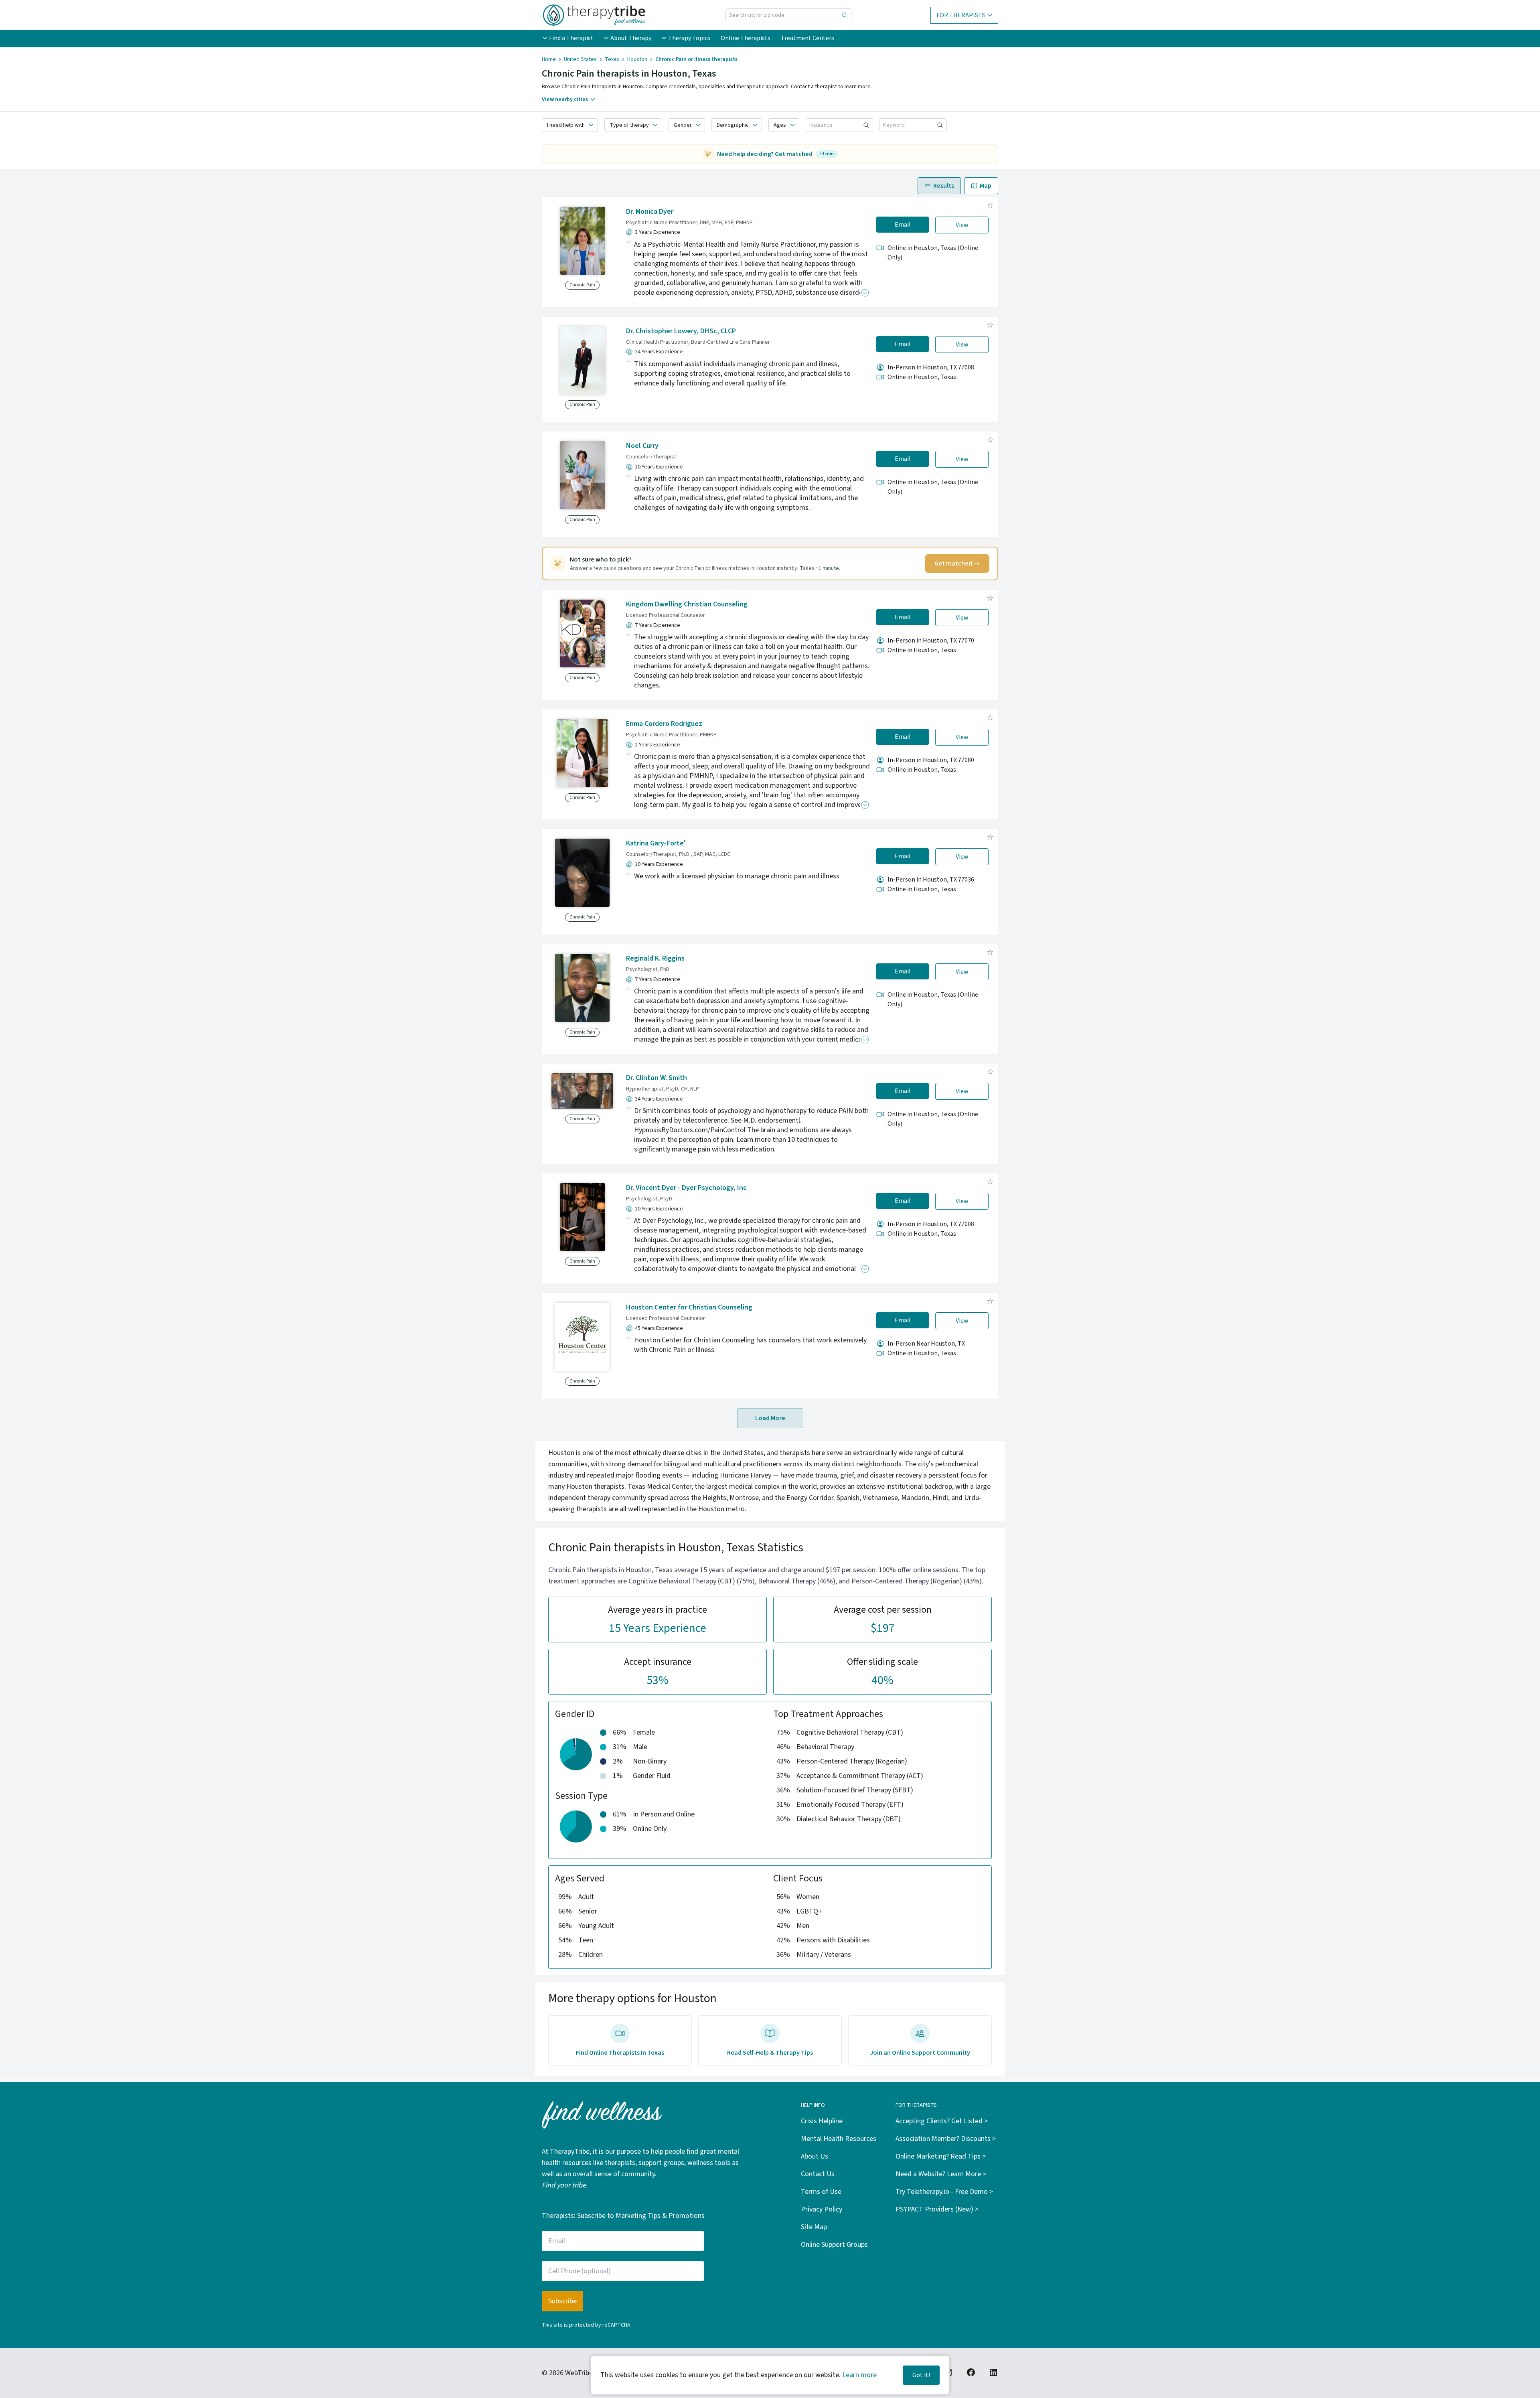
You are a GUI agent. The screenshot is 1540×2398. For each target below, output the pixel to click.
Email (903, 225)
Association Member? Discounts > (946, 2139)
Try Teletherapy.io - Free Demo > (944, 2192)
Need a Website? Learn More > (941, 2174)
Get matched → (957, 564)
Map (986, 186)
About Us (815, 2156)
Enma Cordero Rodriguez (664, 724)
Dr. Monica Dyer (650, 212)
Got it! (921, 2375)
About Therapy (631, 38)
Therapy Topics (689, 38)
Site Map (814, 2227)
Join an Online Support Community (920, 2053)
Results (944, 186)
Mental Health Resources (839, 2139)
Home (549, 59)
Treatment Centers (807, 38)
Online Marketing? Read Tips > (941, 2156)
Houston (637, 59)
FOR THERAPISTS (961, 15)
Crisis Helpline (822, 2121)
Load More (770, 1418)
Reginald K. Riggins (655, 958)
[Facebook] (971, 2372)
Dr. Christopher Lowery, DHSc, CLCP (681, 331)
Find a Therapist (571, 38)
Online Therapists (746, 38)
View (962, 225)
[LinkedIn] (993, 2372)
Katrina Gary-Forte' (656, 843)
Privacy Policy (822, 2209)
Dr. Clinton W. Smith (657, 1078)
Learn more (859, 2375)
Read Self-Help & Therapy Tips (770, 2053)
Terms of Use (821, 2192)
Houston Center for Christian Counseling (689, 1307)
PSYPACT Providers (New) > (937, 2209)
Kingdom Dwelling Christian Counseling (687, 604)
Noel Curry (642, 446)
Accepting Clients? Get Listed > (942, 2121)
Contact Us (818, 2174)
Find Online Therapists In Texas (620, 2053)
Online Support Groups (834, 2245)
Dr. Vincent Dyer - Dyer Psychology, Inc (686, 1188)
